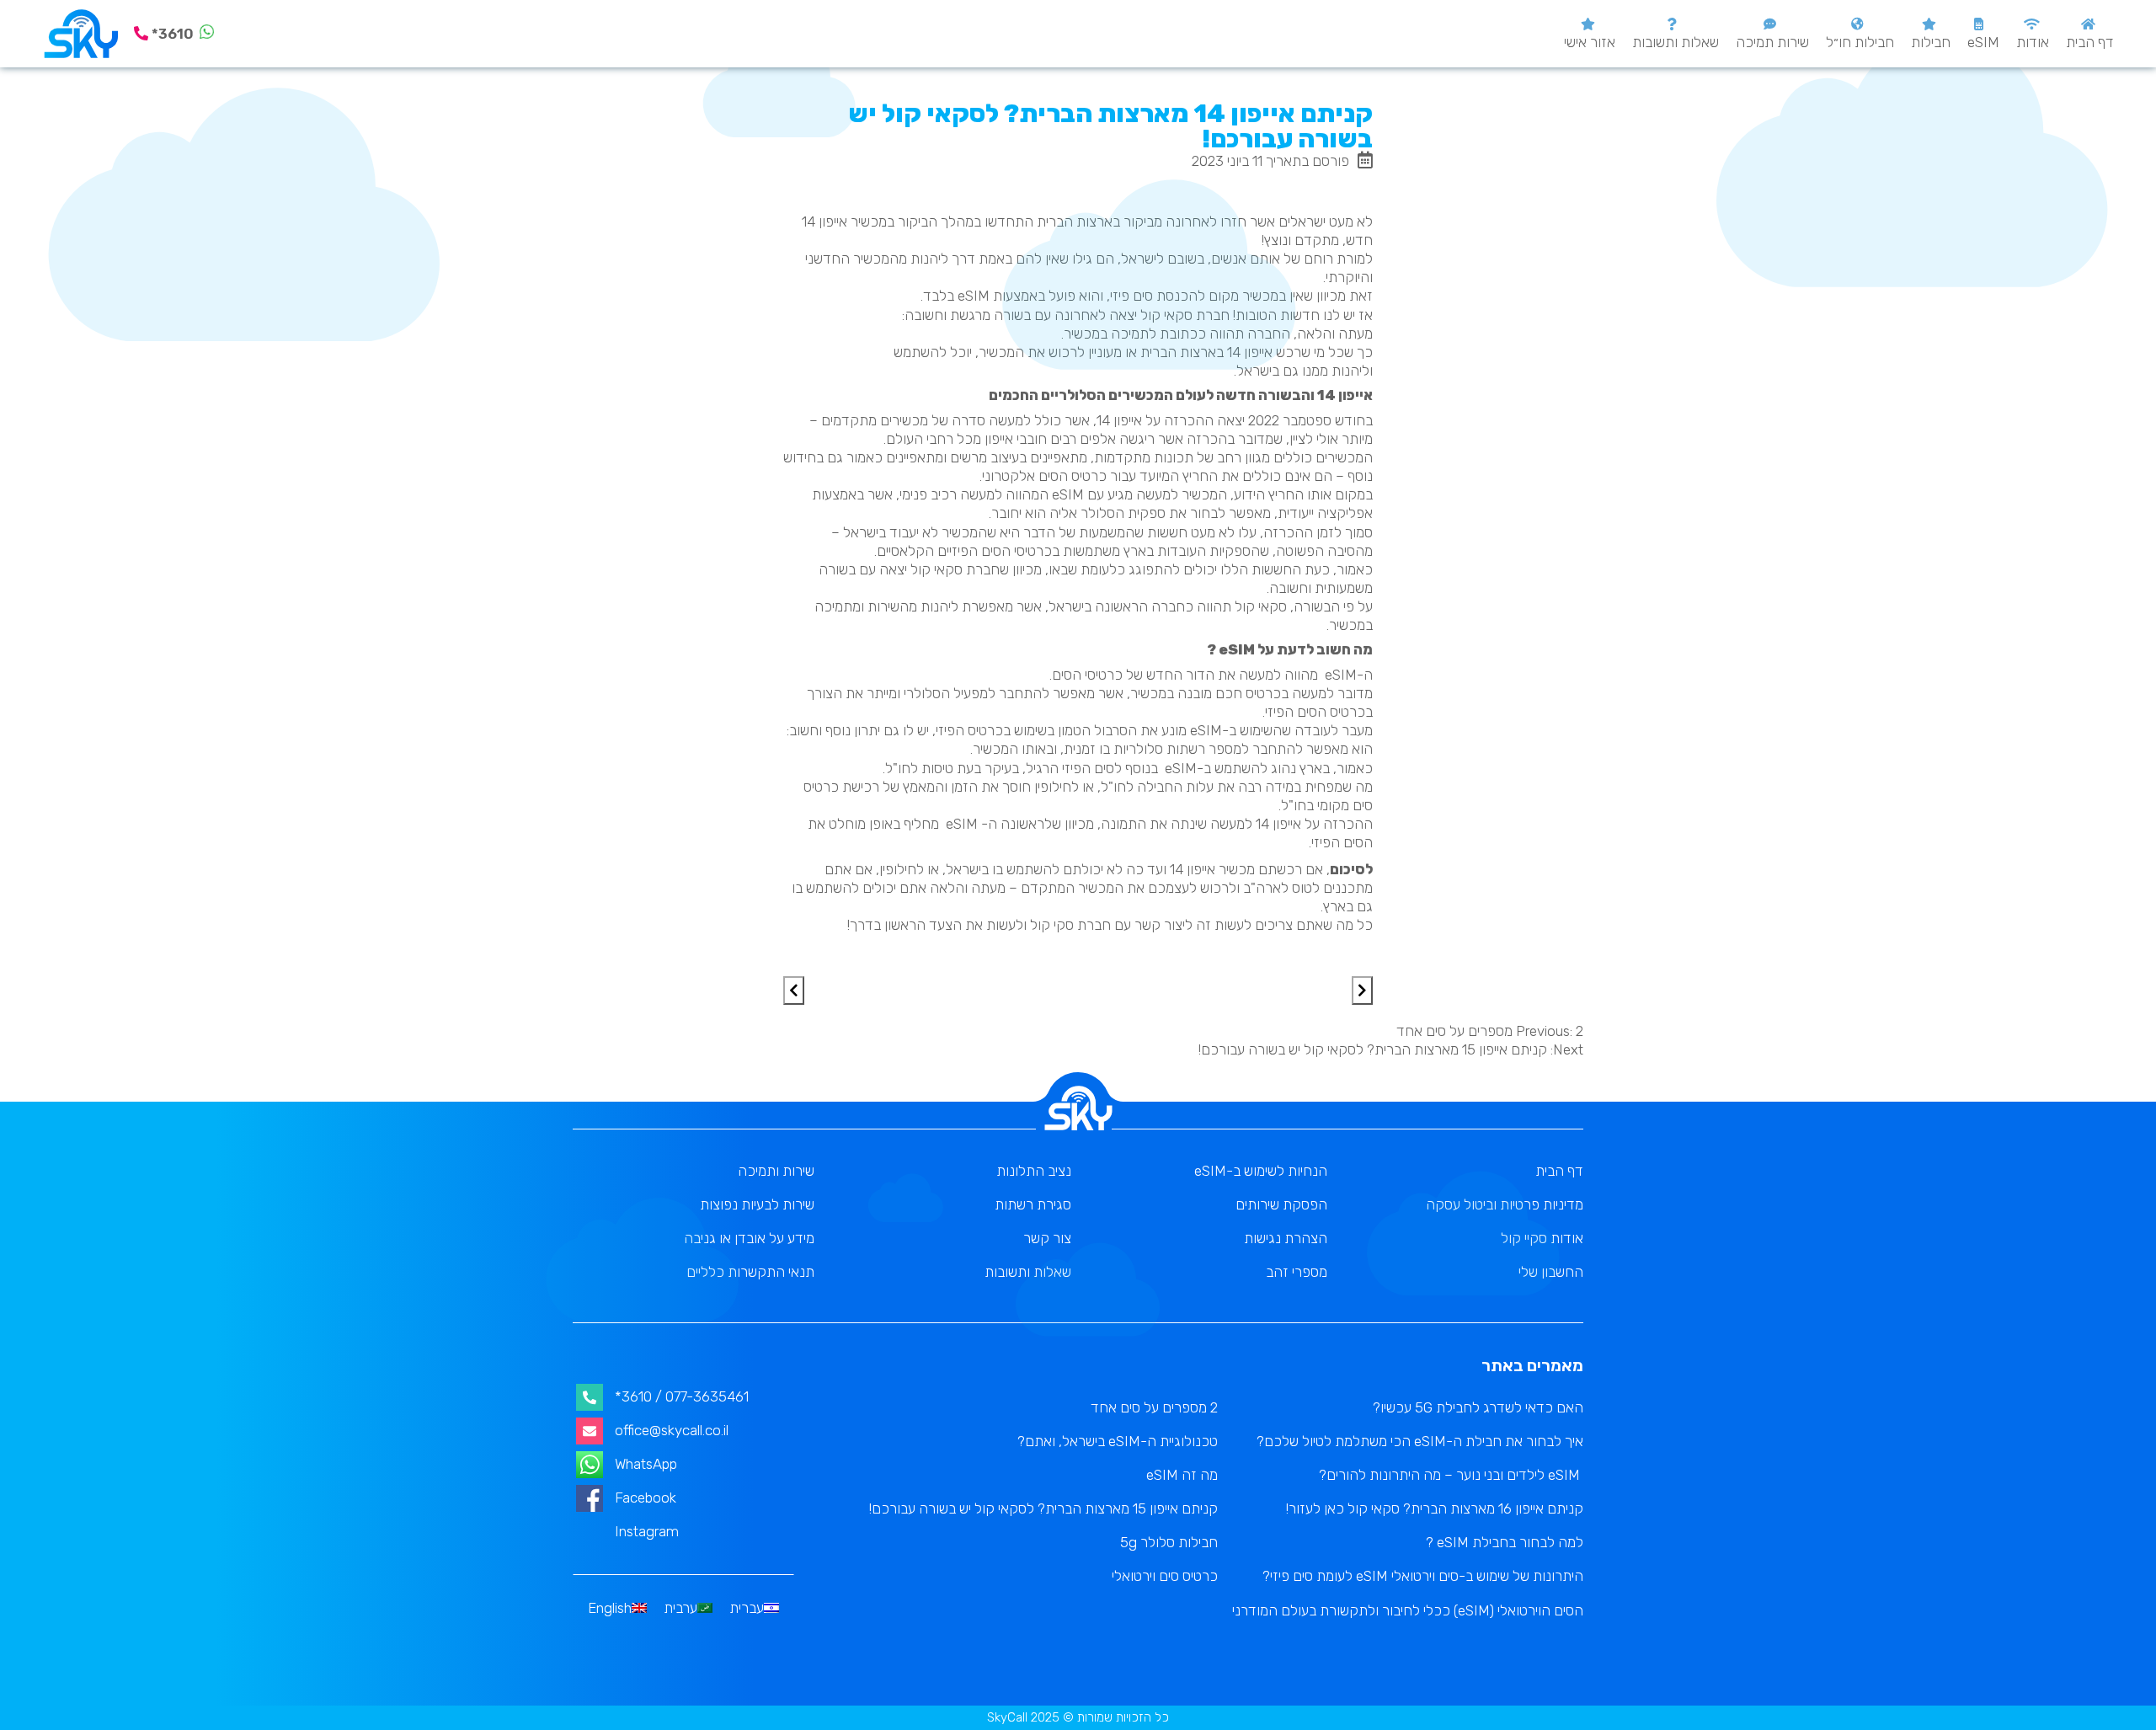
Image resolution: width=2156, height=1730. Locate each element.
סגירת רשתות (1033, 1204)
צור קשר (1047, 1238)
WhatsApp (646, 1464)
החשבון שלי (1551, 1272)
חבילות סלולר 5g (1169, 1542)
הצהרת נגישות (1286, 1238)
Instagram (647, 1531)
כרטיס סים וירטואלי (1165, 1576)
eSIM (1983, 42)
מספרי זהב (1297, 1272)
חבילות (1931, 42)
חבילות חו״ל (1860, 42)
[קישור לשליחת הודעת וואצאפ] (207, 34)
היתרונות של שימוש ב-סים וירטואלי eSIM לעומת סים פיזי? (1423, 1576)
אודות (2033, 42)
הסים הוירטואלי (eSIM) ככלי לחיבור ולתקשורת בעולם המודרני (1408, 1610)
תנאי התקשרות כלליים (750, 1272)
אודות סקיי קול (1542, 1238)
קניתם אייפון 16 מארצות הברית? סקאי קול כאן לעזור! (1435, 1508)
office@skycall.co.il (672, 1430)
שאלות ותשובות (1676, 42)
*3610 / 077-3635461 (682, 1396)
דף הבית (2090, 42)
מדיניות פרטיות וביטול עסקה (1505, 1204)
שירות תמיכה (1772, 42)
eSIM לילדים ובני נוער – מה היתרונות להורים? (1451, 1475)
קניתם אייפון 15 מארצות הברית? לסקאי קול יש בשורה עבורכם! (1043, 1508)
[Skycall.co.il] (81, 34)
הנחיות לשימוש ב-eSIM (1261, 1171)
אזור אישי (1590, 42)
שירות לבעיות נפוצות (757, 1204)
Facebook (646, 1498)
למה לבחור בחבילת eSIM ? (1505, 1542)
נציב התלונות (1034, 1171)
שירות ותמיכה (776, 1171)
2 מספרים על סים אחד (1154, 1407)
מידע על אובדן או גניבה (749, 1238)
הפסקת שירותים (1281, 1204)
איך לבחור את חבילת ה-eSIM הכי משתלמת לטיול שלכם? (1420, 1441)
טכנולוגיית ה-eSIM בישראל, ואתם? (1118, 1441)
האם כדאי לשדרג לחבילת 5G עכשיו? (1478, 1407)
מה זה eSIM (1182, 1475)
